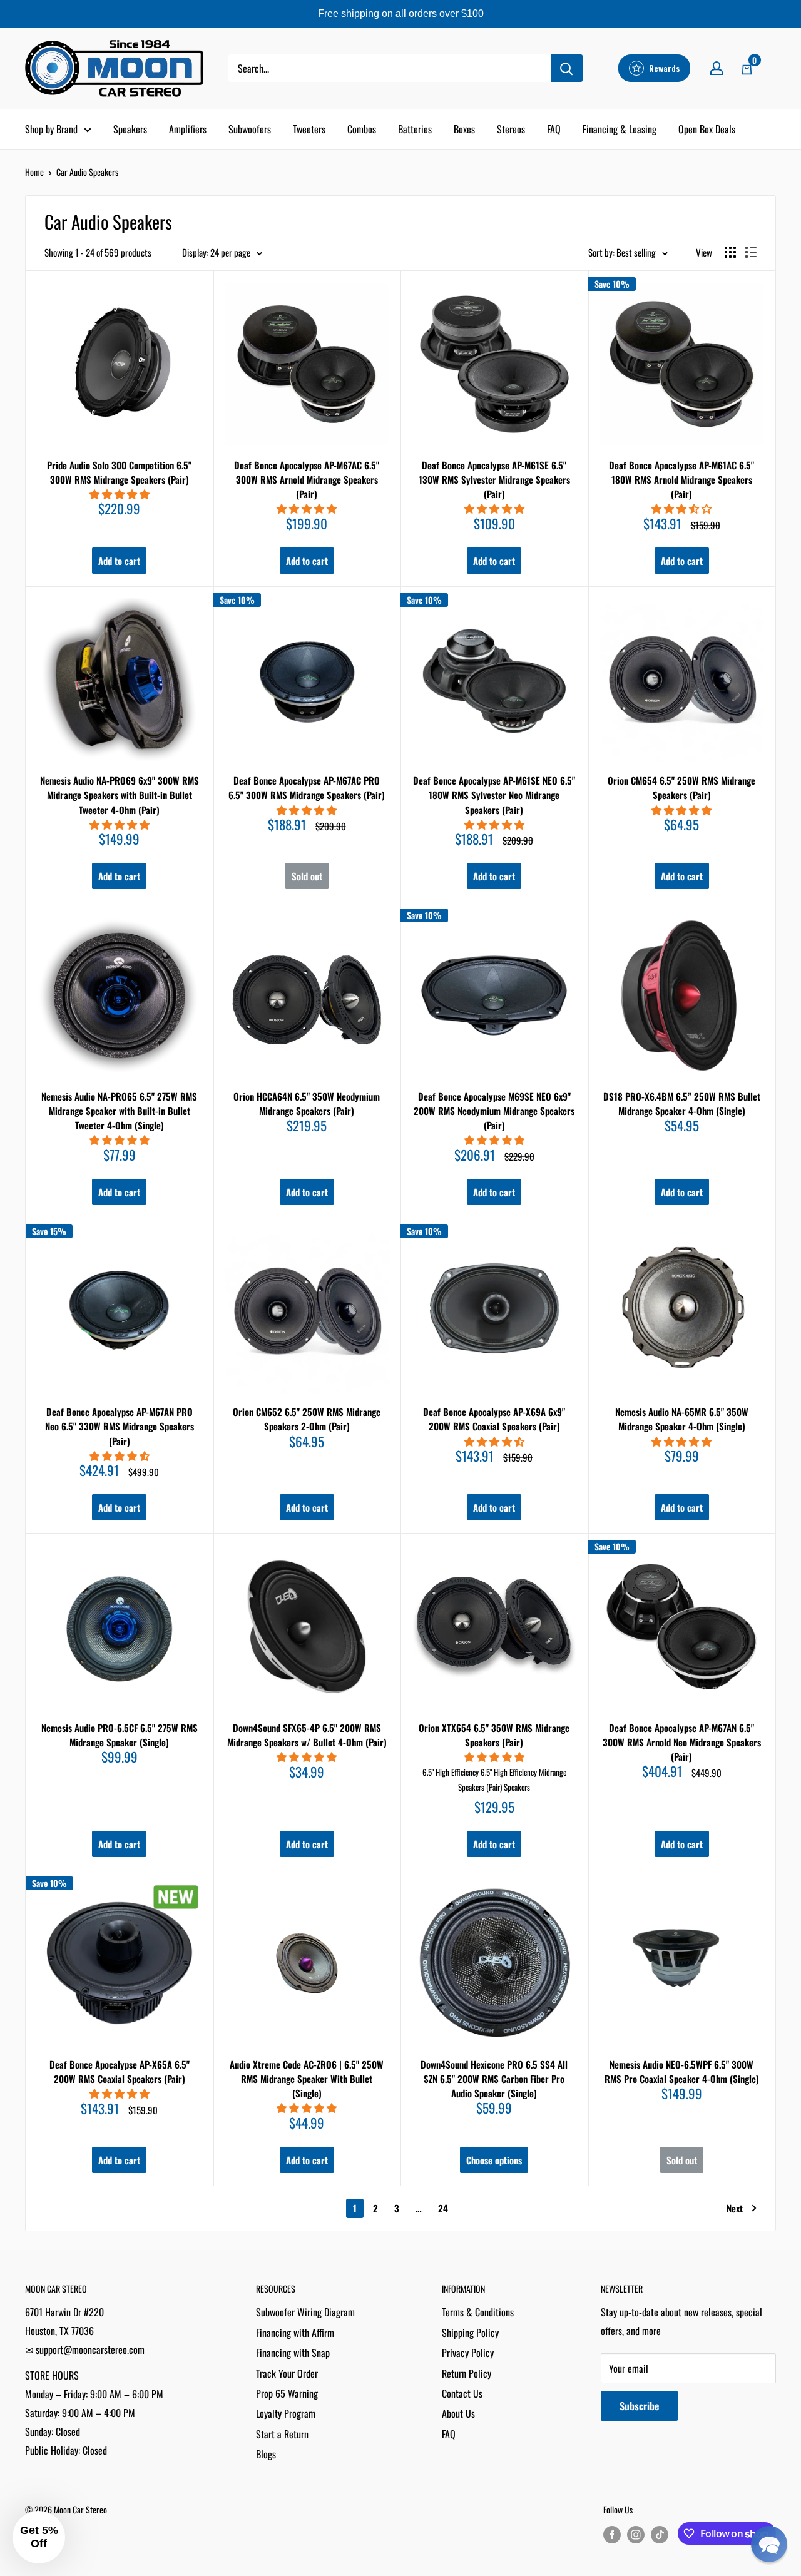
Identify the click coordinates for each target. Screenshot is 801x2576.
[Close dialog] (535, 1149)
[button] (769, 2544)
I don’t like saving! (401, 1418)
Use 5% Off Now (400, 1380)
